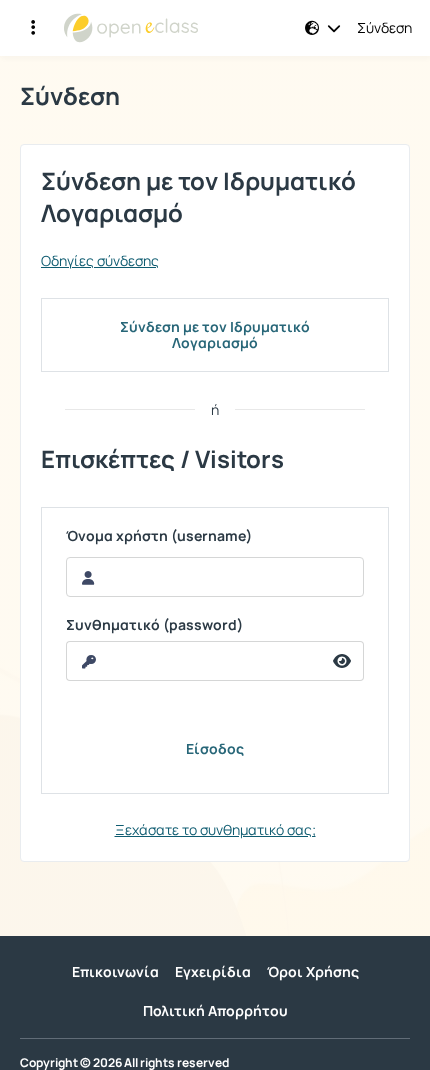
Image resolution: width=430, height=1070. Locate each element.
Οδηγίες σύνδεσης (100, 261)
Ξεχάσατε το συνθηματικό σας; (215, 829)
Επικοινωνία (115, 971)
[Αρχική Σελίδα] (131, 28)
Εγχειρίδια (213, 971)
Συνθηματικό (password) (154, 625)
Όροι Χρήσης (313, 971)
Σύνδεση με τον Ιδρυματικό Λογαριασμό (215, 334)
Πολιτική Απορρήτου (215, 1010)
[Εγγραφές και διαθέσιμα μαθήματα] (33, 28)
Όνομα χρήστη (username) (159, 536)
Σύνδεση (384, 28)
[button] (323, 28)
